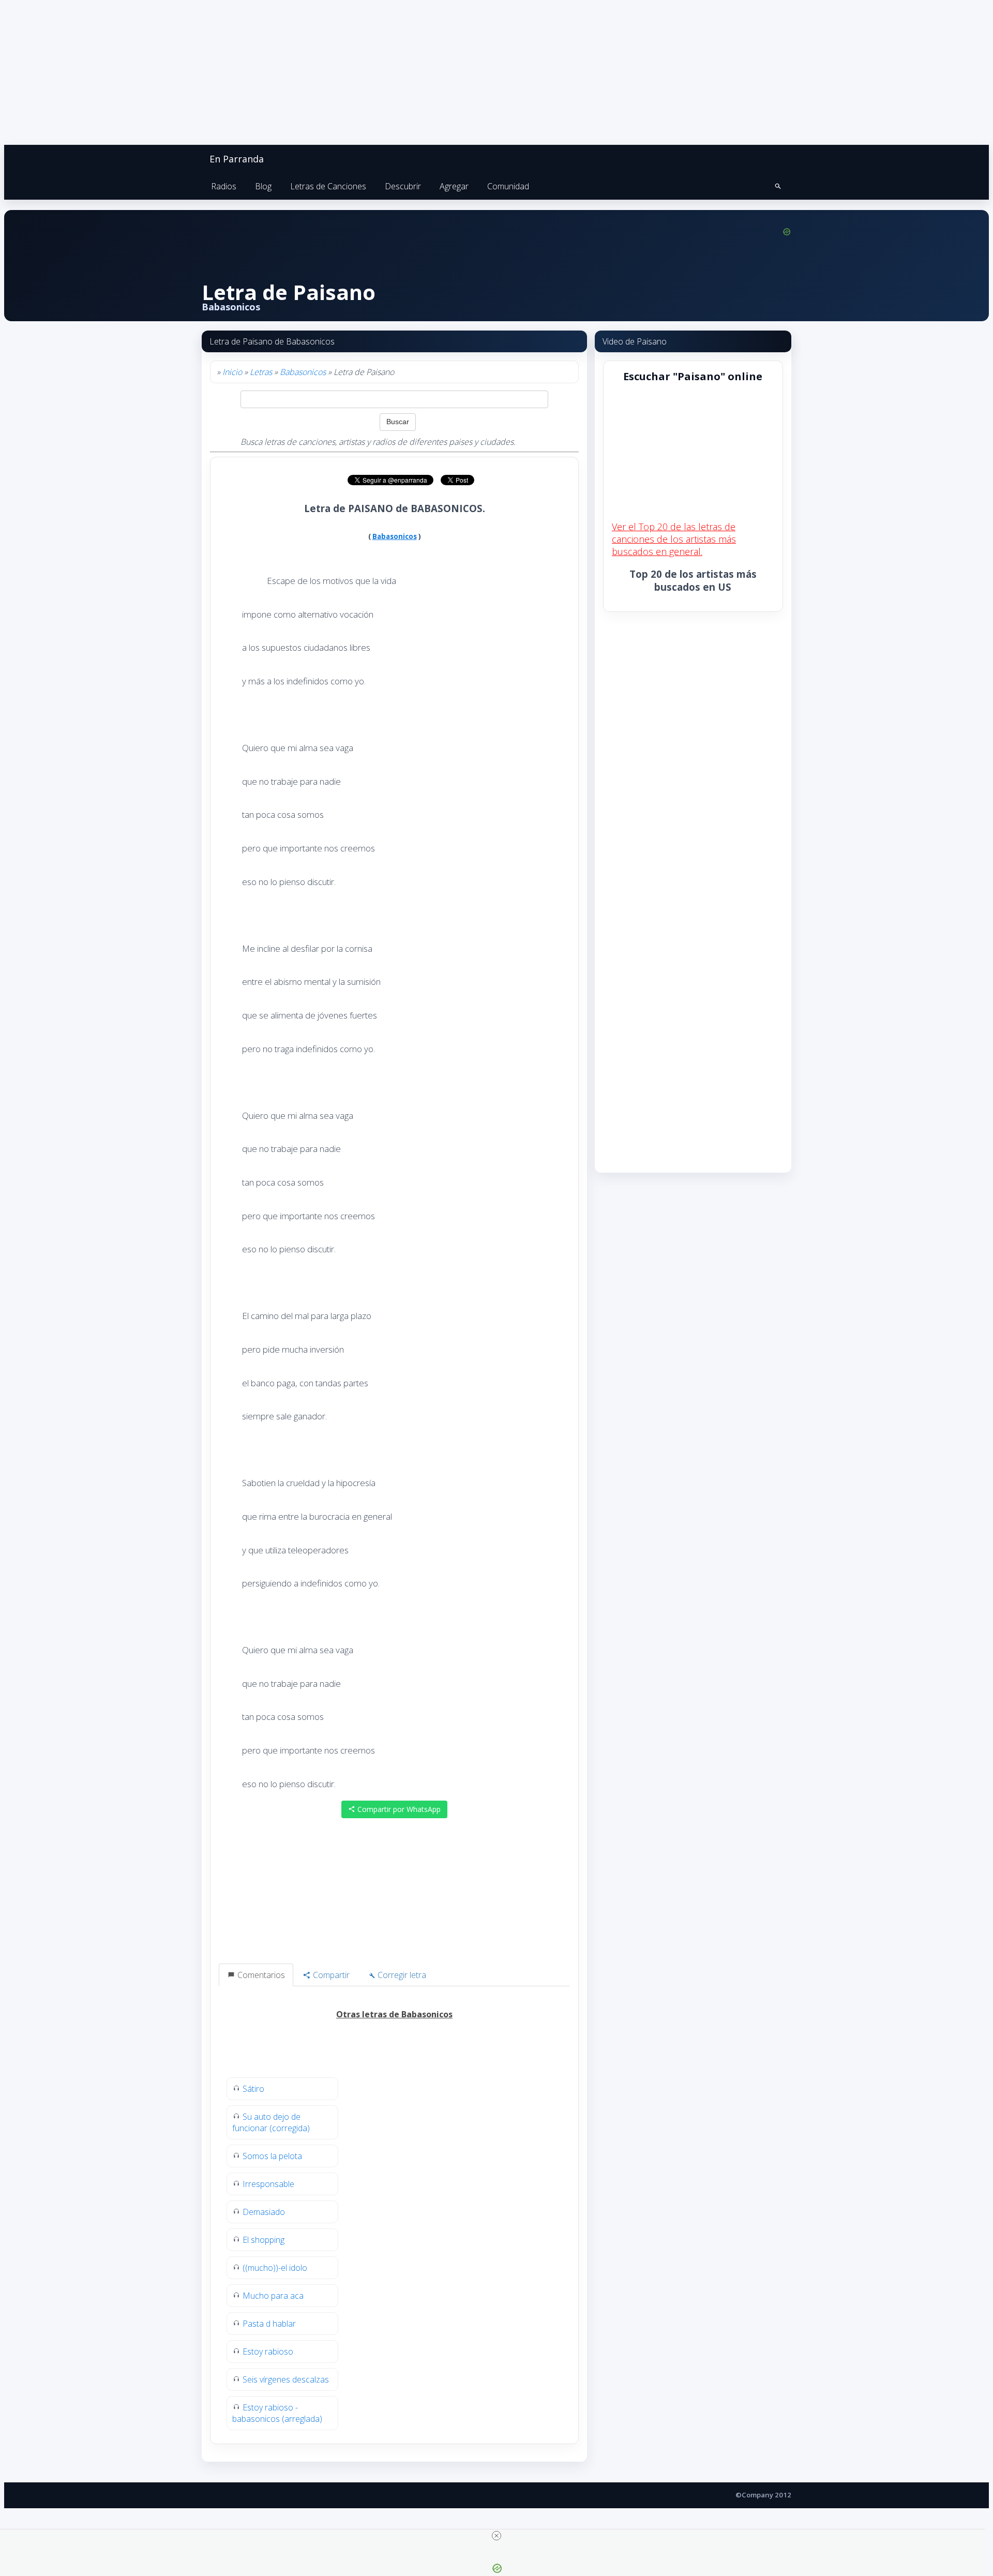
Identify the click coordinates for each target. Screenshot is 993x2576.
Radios (224, 186)
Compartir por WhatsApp (398, 1809)
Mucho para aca (273, 2296)
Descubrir (403, 186)
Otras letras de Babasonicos (394, 2014)
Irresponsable (268, 2184)
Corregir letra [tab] (401, 1975)
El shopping (264, 2240)
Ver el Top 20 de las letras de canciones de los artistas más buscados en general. (674, 539)
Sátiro (253, 2089)
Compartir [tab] (330, 1975)
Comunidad (508, 186)
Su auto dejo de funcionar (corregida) (271, 2122)
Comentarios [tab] (260, 1975)
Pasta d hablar (269, 2324)
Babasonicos (303, 372)
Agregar (454, 186)
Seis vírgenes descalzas (286, 2379)
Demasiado (264, 2212)
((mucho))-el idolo (275, 2268)
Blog (263, 186)
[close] (496, 2536)
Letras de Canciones (328, 186)
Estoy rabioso (268, 2352)
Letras (261, 372)
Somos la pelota (272, 2156)
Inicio (232, 372)
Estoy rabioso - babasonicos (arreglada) (277, 2413)
